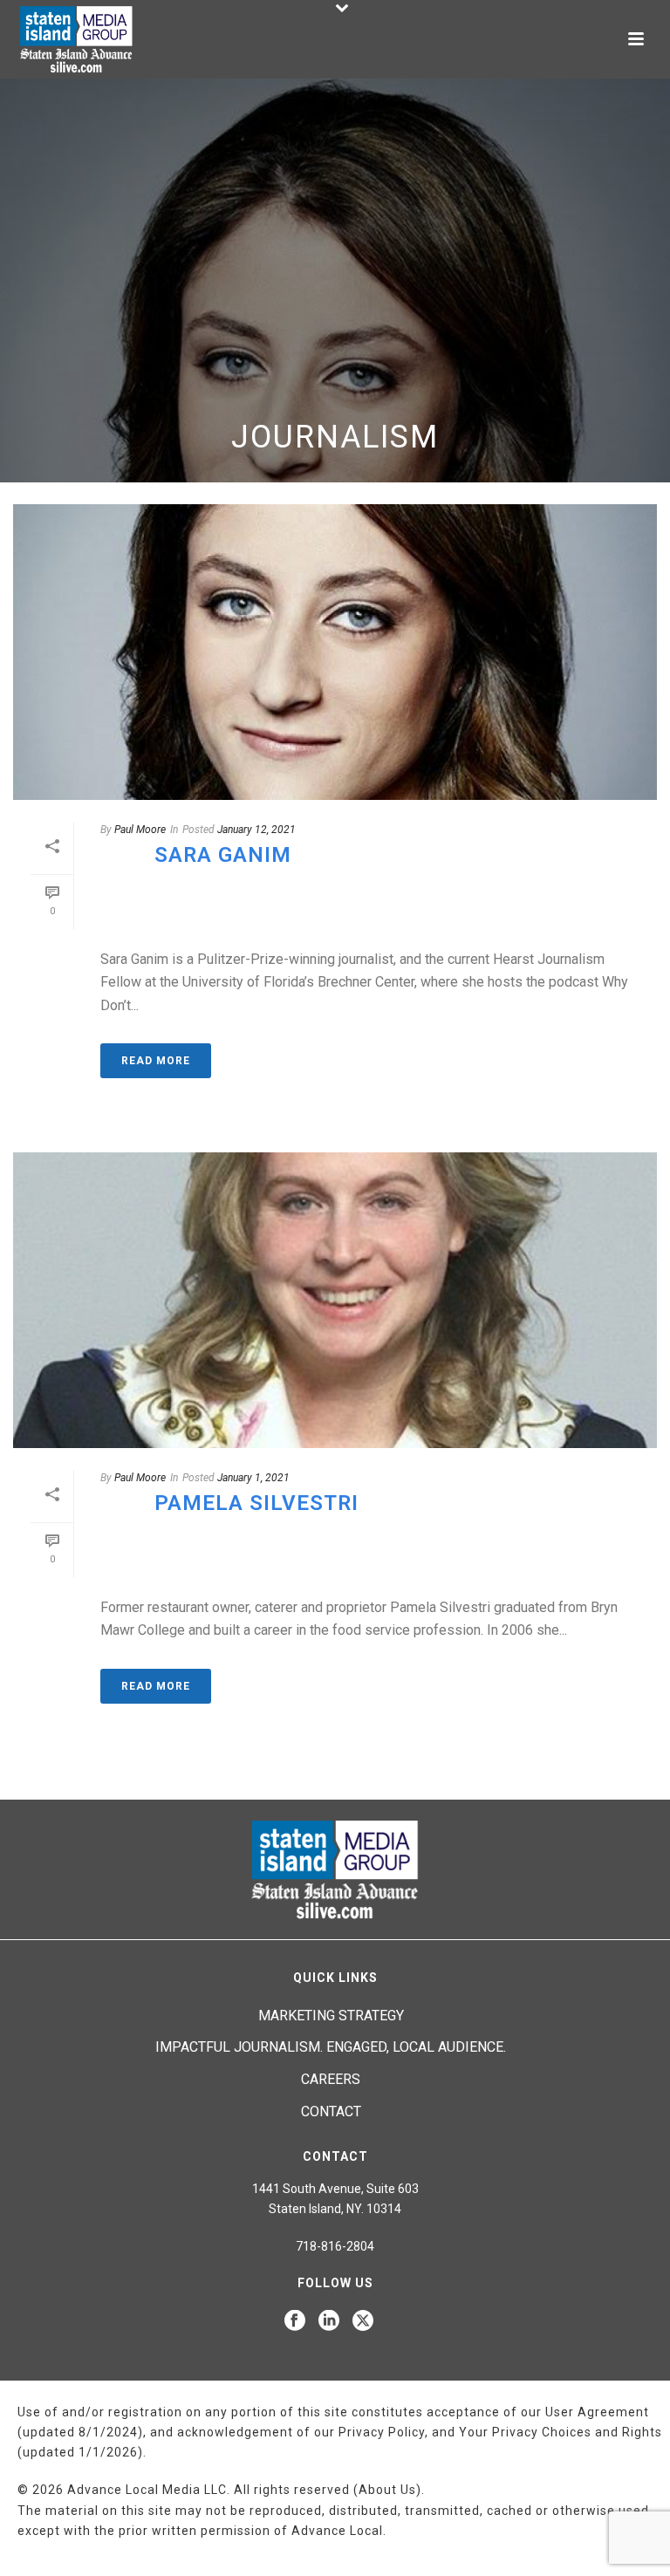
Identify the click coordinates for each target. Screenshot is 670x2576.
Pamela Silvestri (256, 1503)
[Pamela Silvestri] (335, 1300)
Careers (331, 2079)
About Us (387, 2490)
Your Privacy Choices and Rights (561, 2432)
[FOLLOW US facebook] (295, 2321)
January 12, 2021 (256, 830)
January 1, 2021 (253, 1478)
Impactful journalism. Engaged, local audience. (331, 2047)
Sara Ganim (223, 855)
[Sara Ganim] (335, 652)
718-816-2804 (335, 2246)
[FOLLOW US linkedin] (329, 2321)
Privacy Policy (382, 2432)
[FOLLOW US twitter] (363, 2321)
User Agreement (597, 2412)
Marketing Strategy (331, 2016)
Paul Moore (140, 830)
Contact (331, 2111)
